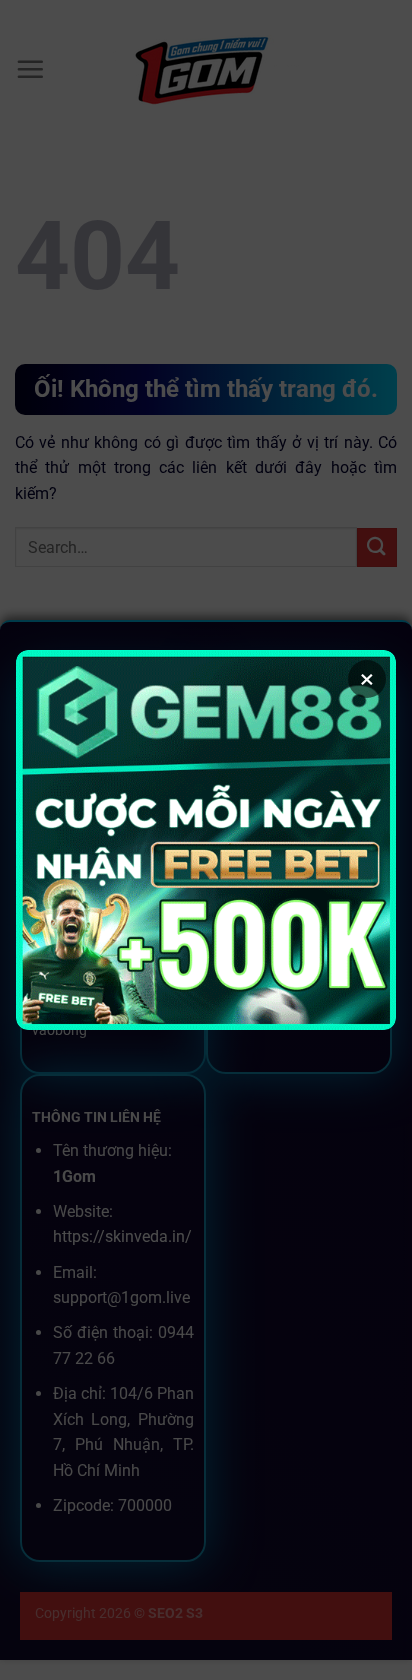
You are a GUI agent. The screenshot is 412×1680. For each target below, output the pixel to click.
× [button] (367, 679)
